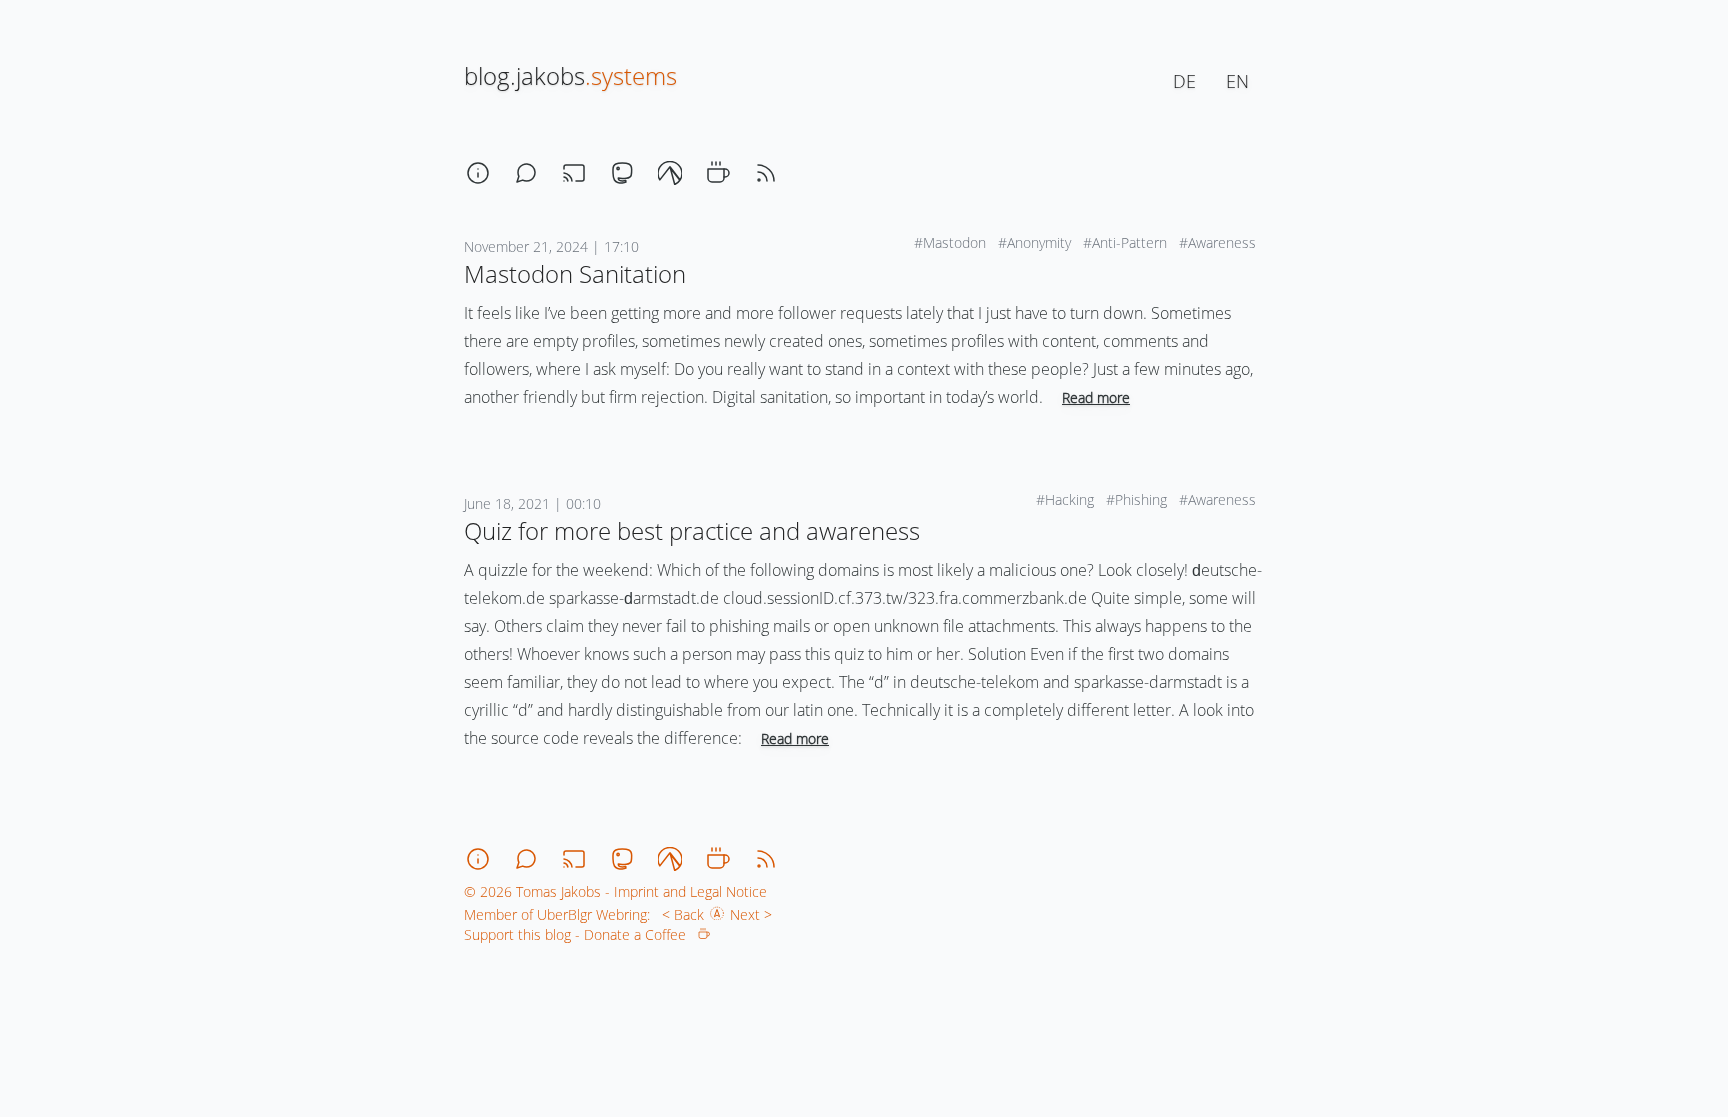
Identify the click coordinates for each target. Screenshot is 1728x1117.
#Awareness (1219, 242)
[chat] (526, 173)
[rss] (766, 173)
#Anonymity (1036, 242)
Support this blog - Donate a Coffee (581, 934)
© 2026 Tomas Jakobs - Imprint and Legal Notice (615, 891)
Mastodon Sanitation (575, 273)
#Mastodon (952, 242)
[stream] (574, 173)
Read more (1096, 397)
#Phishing (1138, 499)
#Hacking (1067, 499)
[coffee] (718, 173)
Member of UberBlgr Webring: (557, 914)
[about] (478, 173)
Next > (755, 914)
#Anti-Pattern (1127, 242)
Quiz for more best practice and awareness (692, 530)
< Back (679, 914)
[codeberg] (670, 173)
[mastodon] (622, 173)
